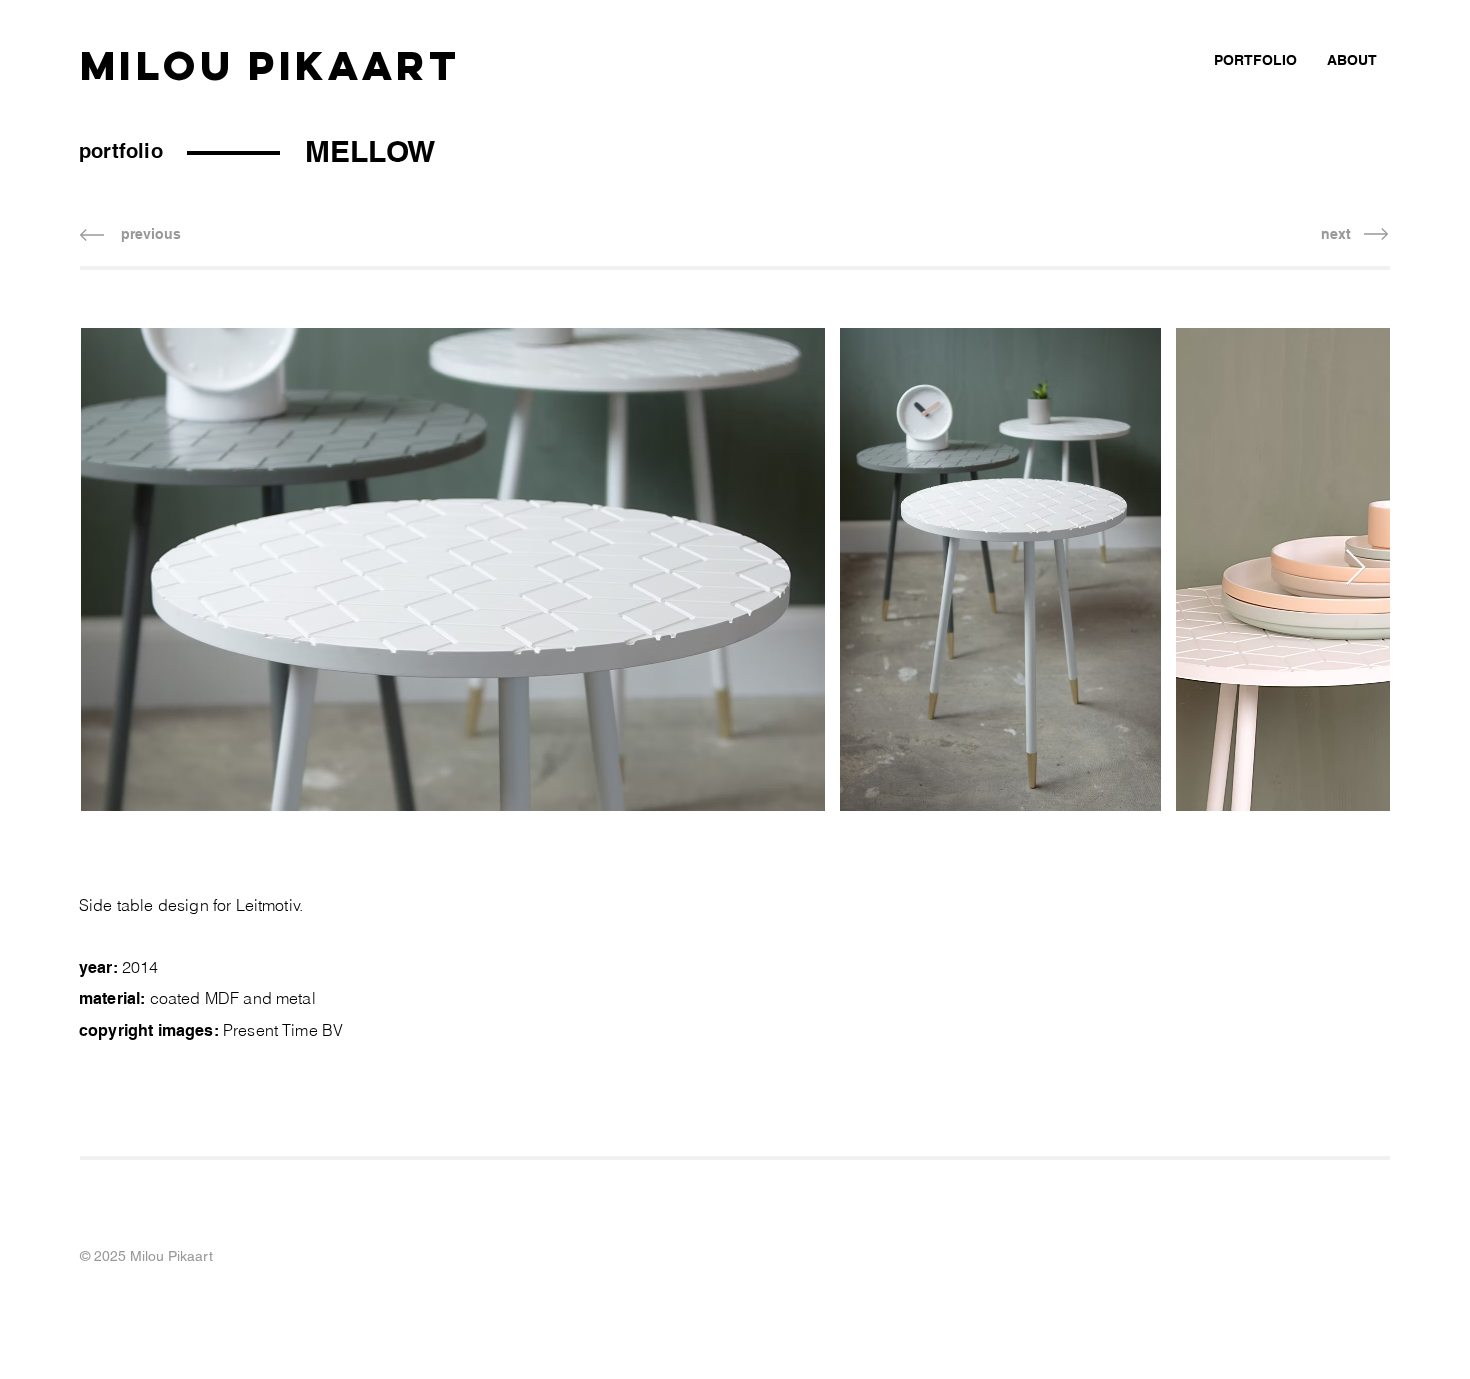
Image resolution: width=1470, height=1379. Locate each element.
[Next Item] (1355, 568)
